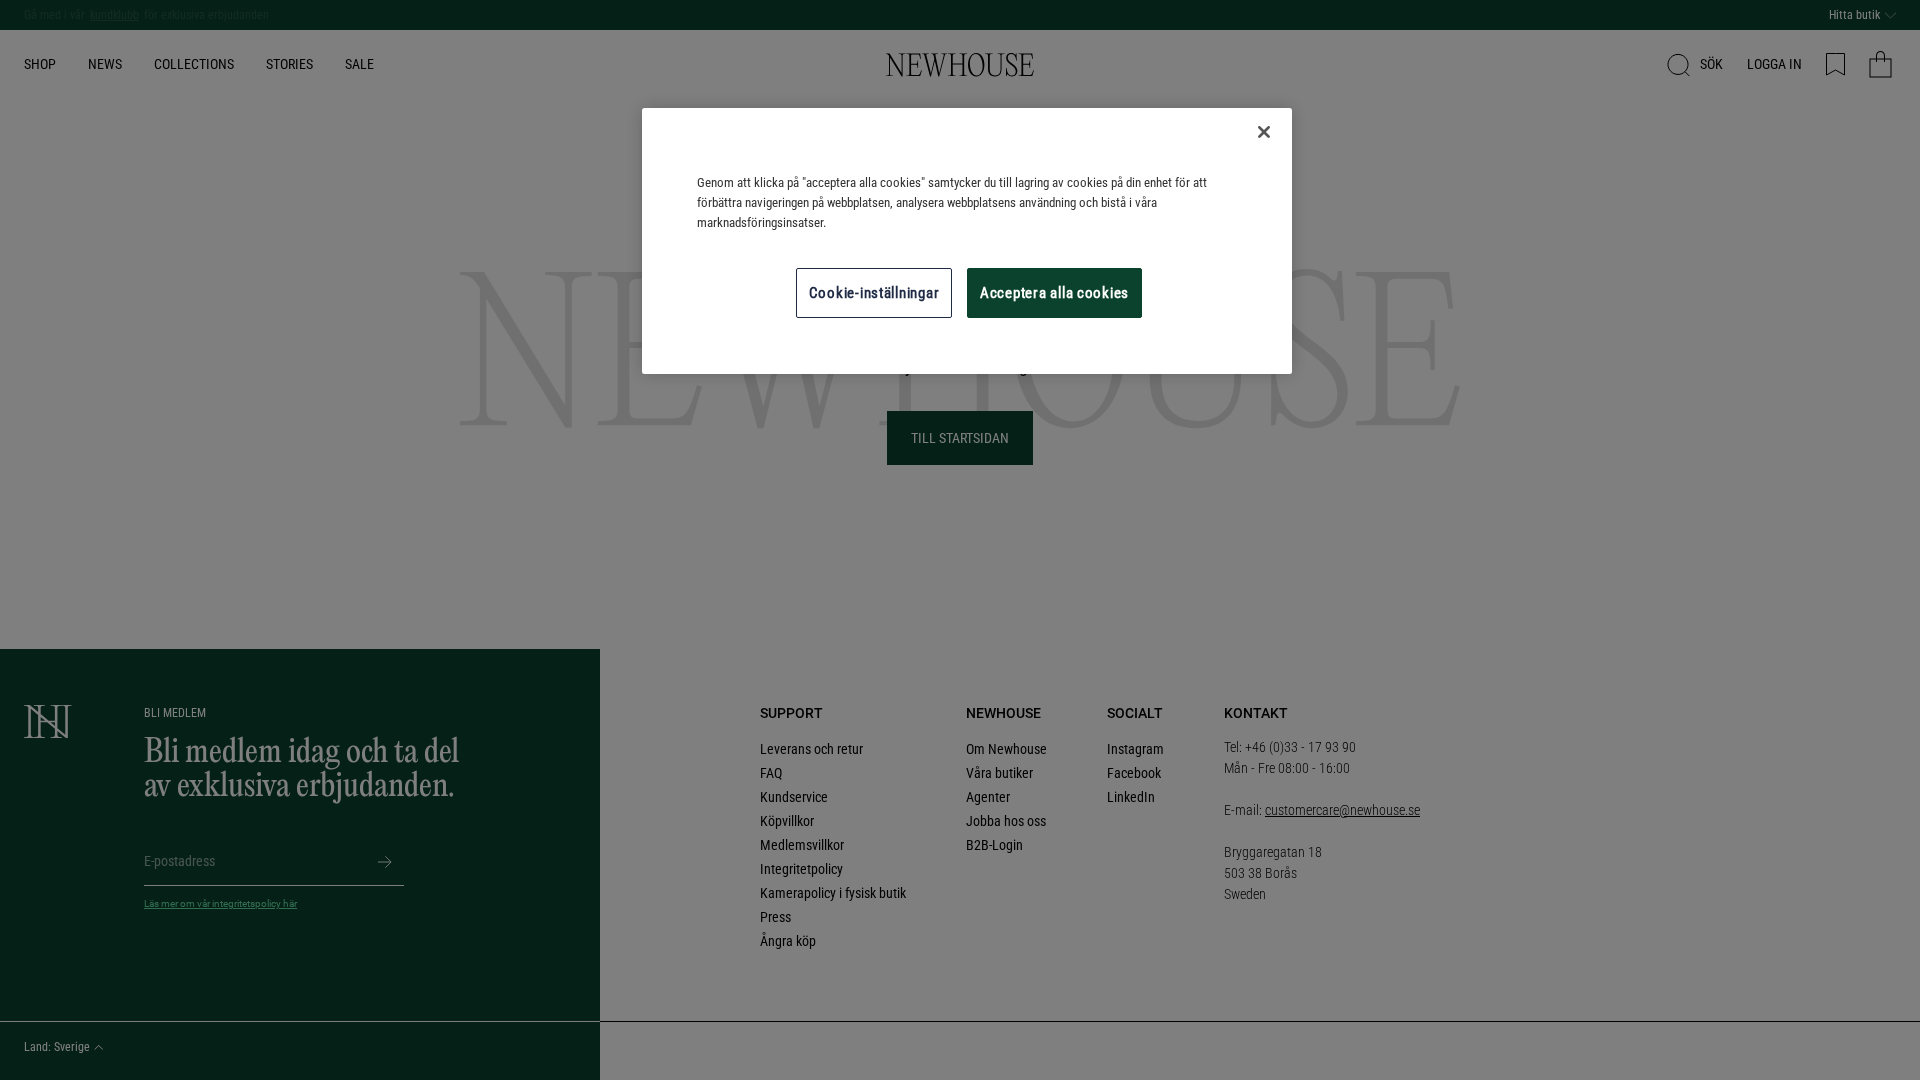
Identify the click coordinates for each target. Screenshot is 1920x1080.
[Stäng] (1264, 132)
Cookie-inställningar (874, 293)
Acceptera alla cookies (1054, 293)
